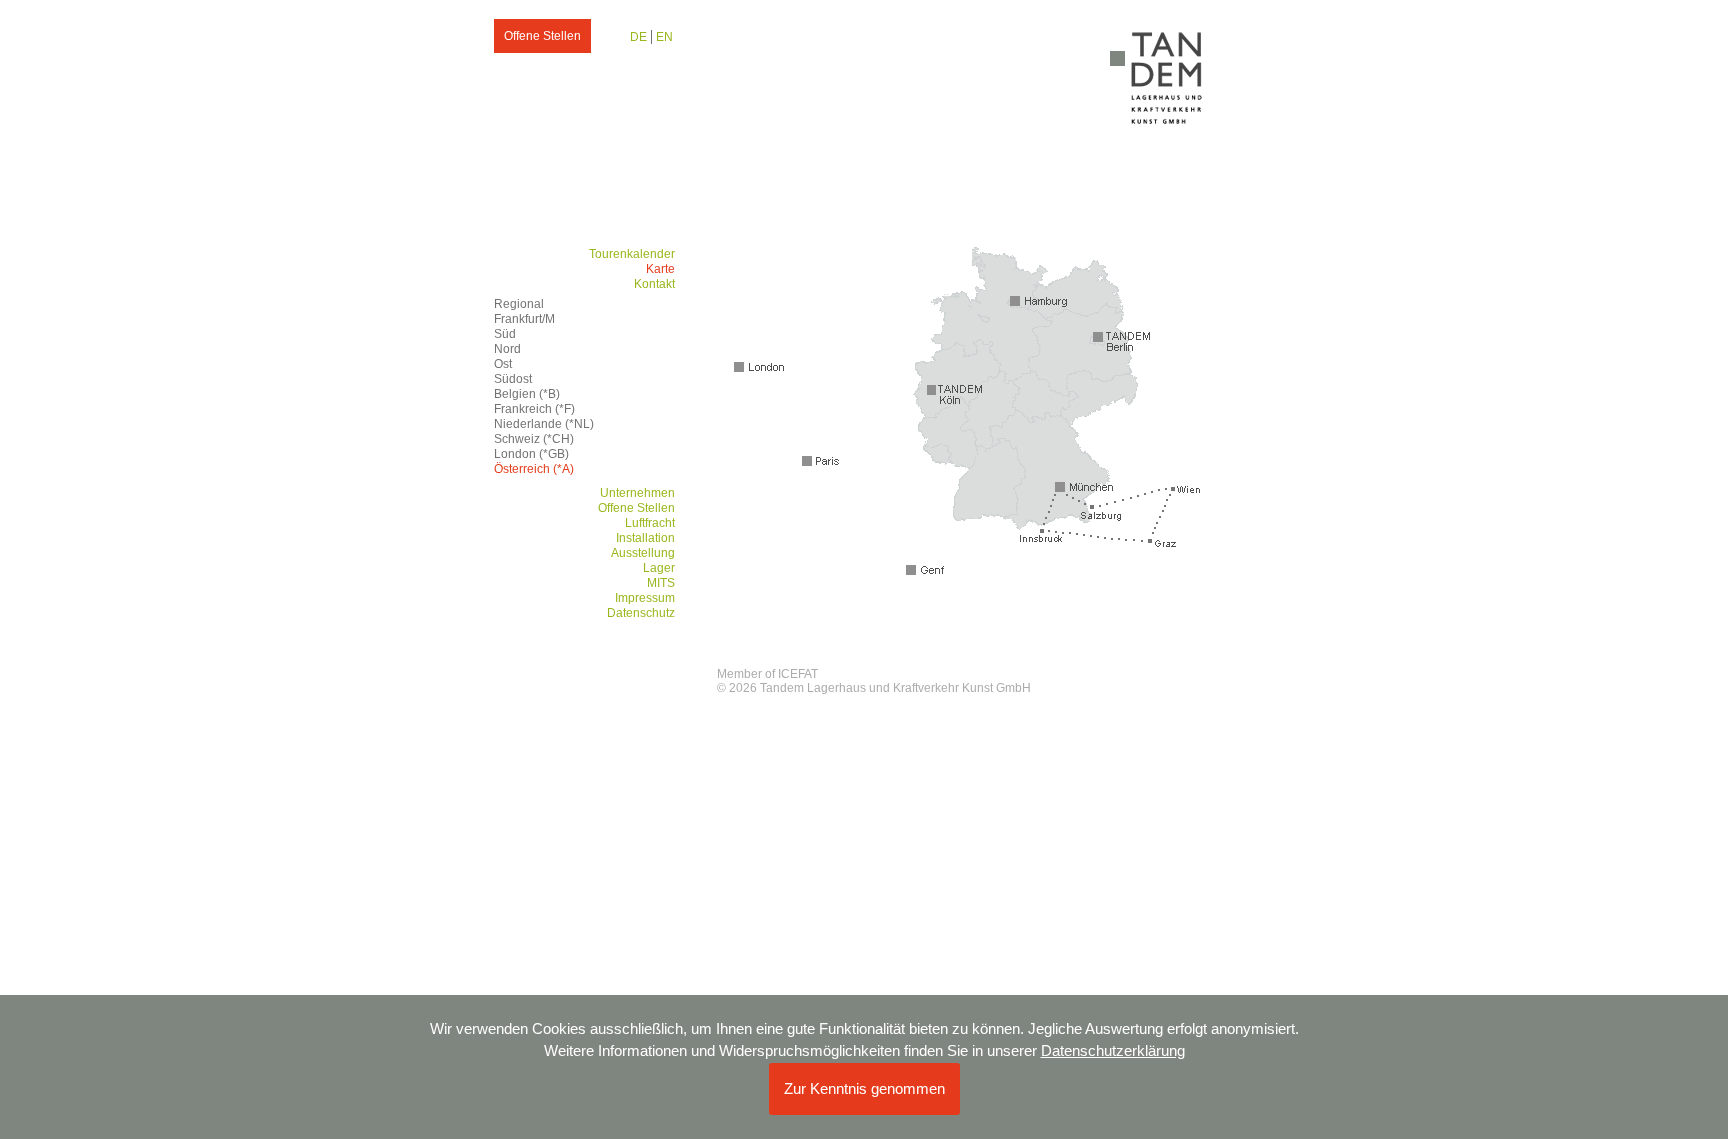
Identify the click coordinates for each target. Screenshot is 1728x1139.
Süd (505, 334)
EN (664, 37)
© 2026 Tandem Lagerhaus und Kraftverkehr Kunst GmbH (874, 688)
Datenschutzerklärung (1113, 1050)
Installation (645, 538)
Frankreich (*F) (534, 409)
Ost (503, 364)
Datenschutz (641, 613)
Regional (519, 304)
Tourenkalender (632, 254)
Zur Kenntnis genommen (864, 1088)
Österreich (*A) (534, 469)
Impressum (645, 598)
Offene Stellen (542, 36)
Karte (660, 269)
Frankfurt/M (524, 319)
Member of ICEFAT (767, 674)
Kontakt (654, 284)
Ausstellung (643, 553)
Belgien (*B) (527, 394)
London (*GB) (531, 454)
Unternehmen (637, 493)
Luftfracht (650, 523)
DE (638, 37)
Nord (507, 349)
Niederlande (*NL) (544, 424)
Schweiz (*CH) (534, 439)
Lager (659, 568)
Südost (513, 379)
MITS (661, 583)
